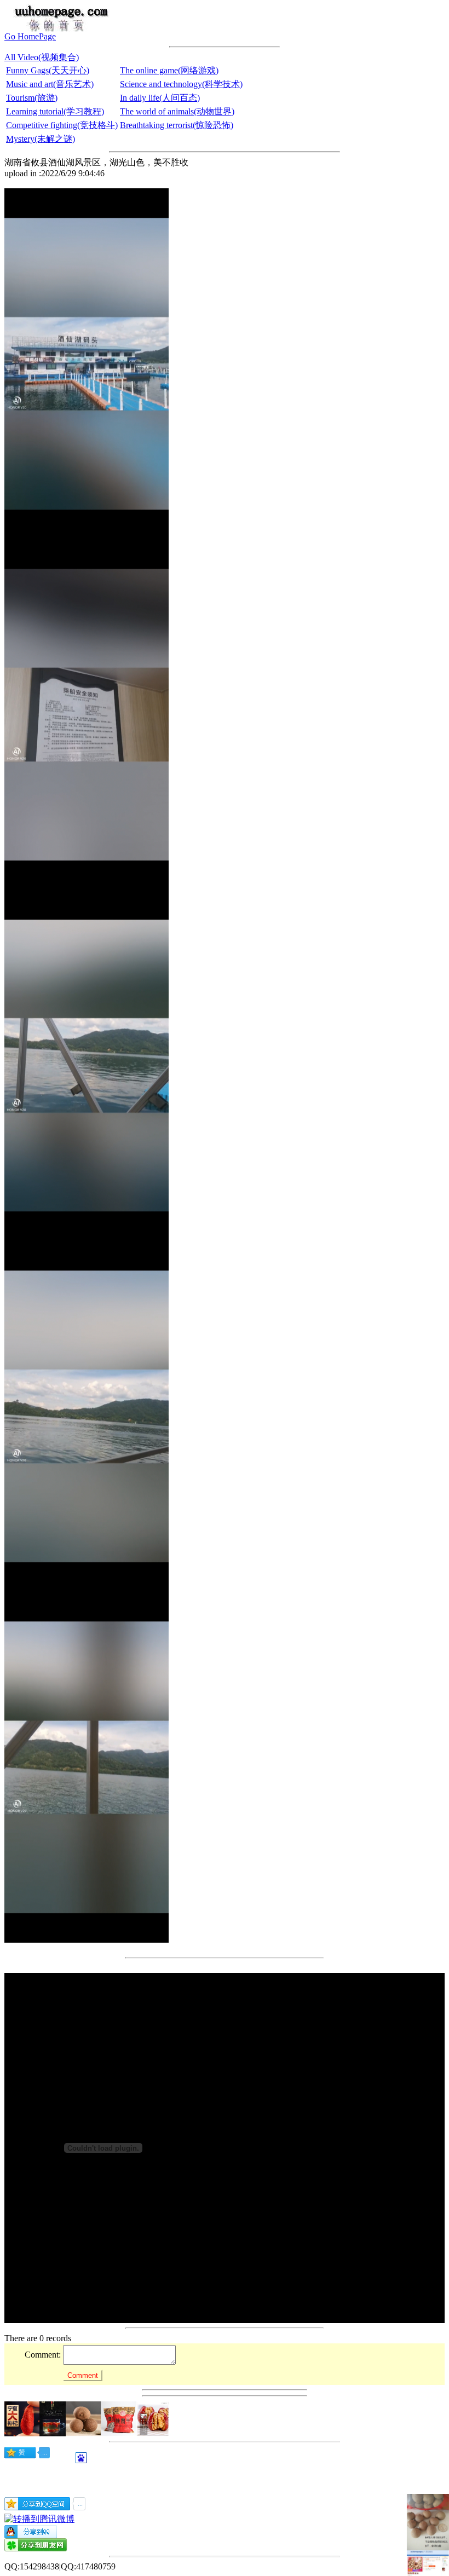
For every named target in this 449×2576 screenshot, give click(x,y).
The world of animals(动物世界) (177, 111)
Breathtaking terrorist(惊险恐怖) (177, 125)
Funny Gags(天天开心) (48, 70)
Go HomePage (30, 36)
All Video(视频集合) (42, 57)
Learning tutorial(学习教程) (55, 111)
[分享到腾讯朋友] (36, 2548)
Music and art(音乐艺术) (50, 84)
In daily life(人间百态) (160, 98)
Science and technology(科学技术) (181, 84)
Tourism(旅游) (32, 98)
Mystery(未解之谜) (41, 139)
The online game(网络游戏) (169, 70)
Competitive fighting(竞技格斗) (62, 125)
